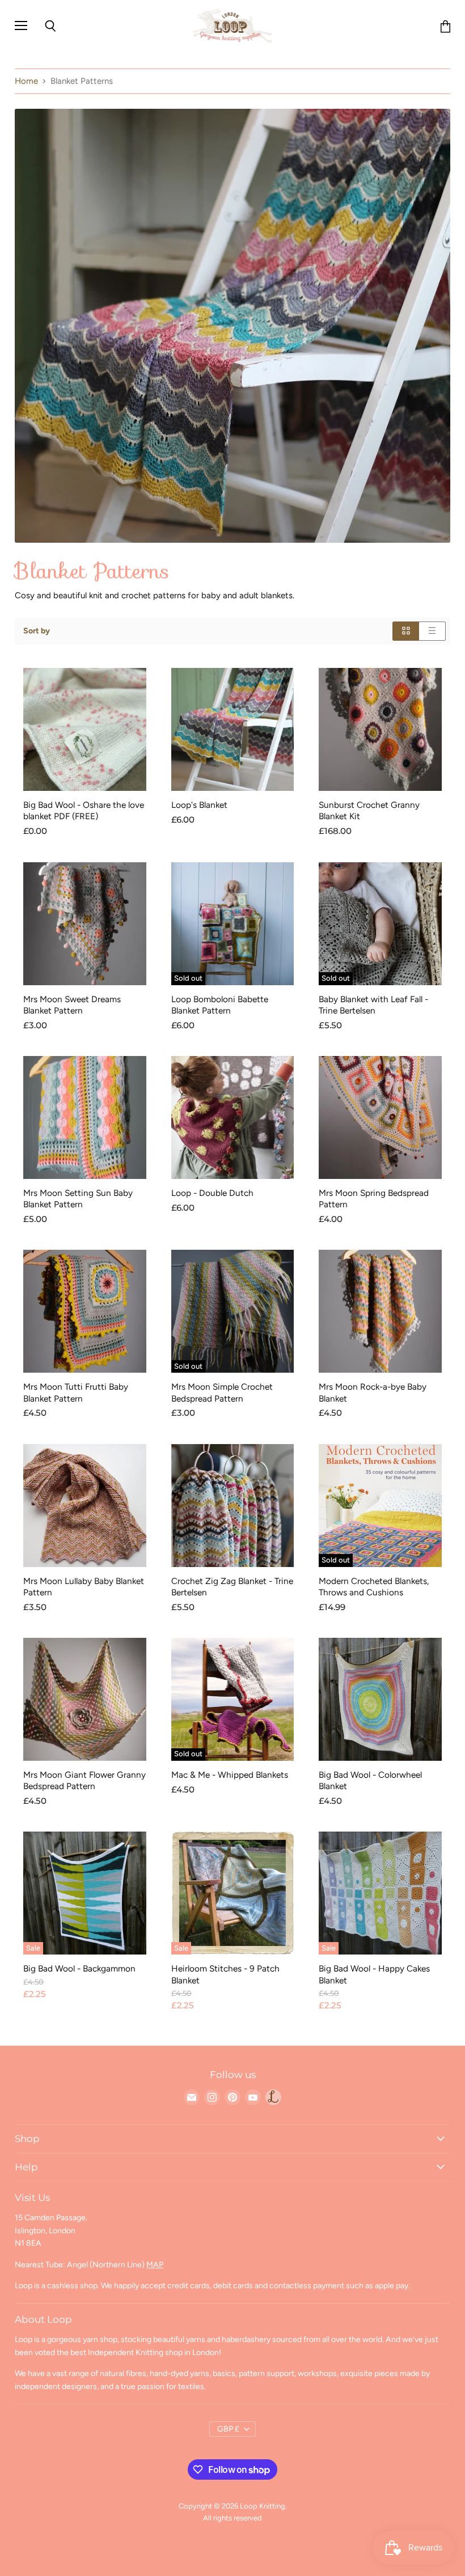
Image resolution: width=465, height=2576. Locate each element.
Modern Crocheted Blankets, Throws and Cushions (374, 1587)
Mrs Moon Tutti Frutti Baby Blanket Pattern (76, 1392)
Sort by (37, 631)
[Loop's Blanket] (233, 729)
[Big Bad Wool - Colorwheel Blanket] (380, 1699)
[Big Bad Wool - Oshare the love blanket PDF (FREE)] (85, 729)
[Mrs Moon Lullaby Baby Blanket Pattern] (85, 1506)
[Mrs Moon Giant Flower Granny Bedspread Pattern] (85, 1699)
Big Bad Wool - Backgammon (79, 1968)
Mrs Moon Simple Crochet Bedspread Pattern (222, 1392)
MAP (155, 2265)
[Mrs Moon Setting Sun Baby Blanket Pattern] (85, 1117)
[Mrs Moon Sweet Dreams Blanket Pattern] (85, 924)
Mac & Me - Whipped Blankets (230, 1775)
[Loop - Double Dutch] (233, 1117)
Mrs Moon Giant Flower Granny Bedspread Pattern (84, 1780)
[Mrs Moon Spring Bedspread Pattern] (380, 1117)
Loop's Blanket (199, 805)
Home (26, 81)
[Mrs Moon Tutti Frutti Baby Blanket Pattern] (85, 1311)
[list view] (432, 631)
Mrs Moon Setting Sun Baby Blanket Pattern (78, 1198)
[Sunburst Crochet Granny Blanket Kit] (380, 729)
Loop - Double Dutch (212, 1193)
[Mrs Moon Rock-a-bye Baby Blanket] (380, 1311)
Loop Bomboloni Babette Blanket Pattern (220, 1005)
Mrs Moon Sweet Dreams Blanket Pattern (72, 1005)
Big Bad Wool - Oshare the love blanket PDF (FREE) (84, 810)
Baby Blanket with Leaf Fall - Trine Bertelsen (373, 1005)
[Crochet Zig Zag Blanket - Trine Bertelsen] (233, 1506)
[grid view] (406, 631)
